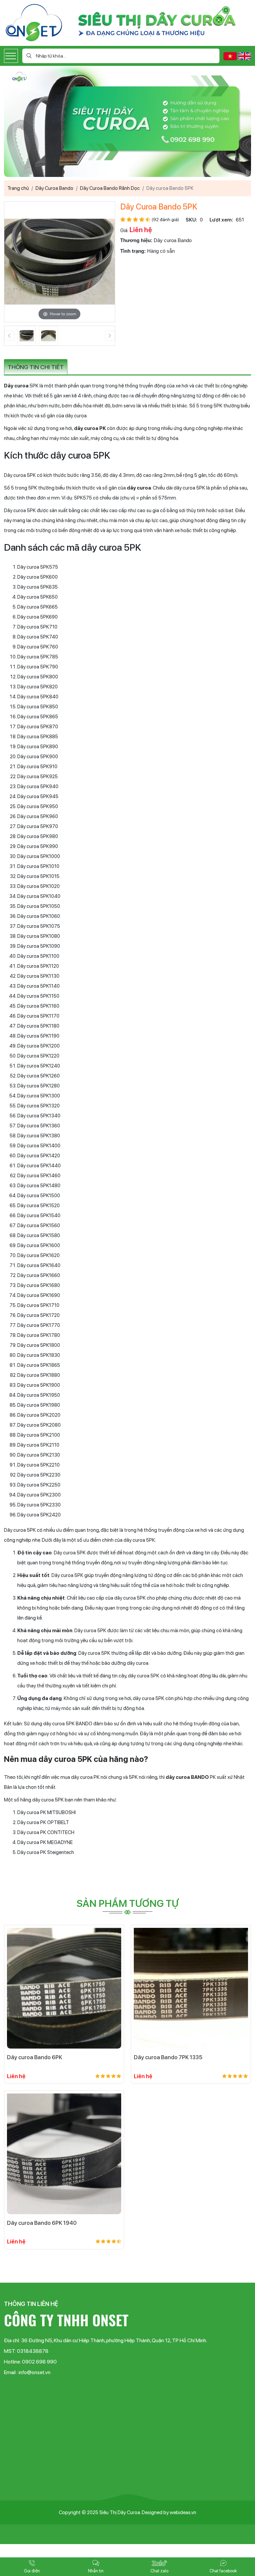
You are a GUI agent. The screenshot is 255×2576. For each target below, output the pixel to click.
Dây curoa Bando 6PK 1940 (42, 2223)
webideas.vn (183, 2512)
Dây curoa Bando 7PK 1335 (168, 2057)
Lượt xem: (221, 220)
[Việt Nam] (231, 56)
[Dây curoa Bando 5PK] (27, 336)
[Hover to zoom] (60, 261)
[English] (245, 56)
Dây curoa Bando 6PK (35, 2057)
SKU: (191, 220)
